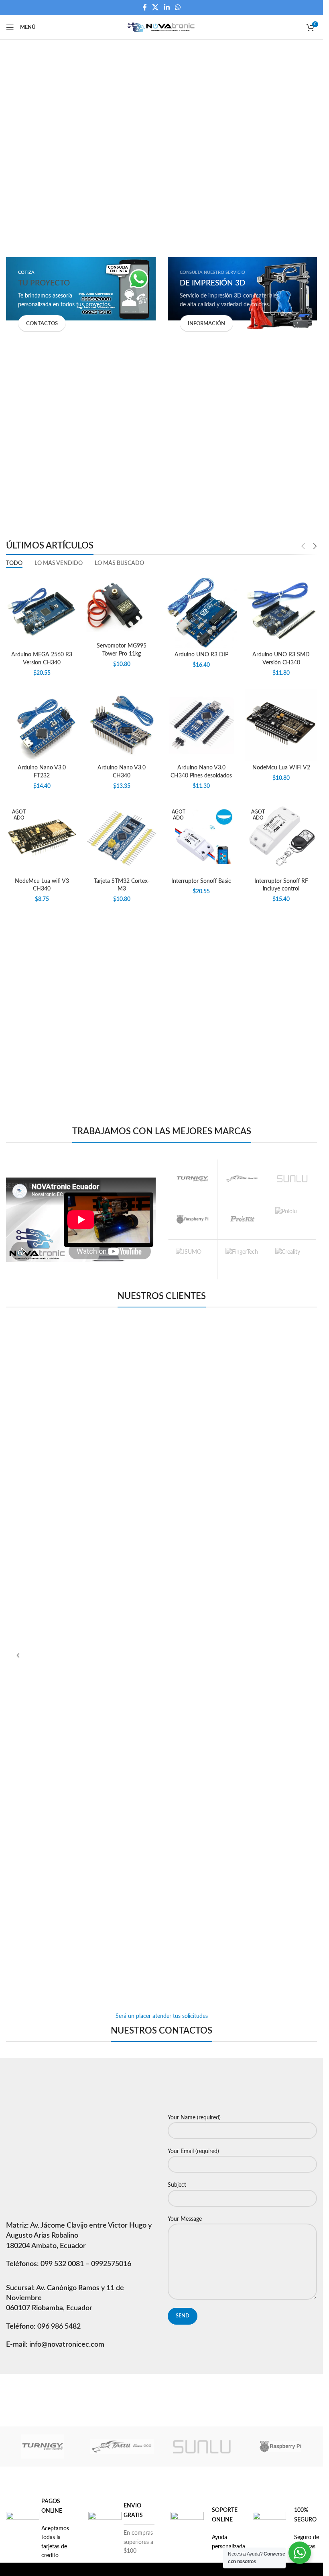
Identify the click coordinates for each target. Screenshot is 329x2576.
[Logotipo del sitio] (161, 27)
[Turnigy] (192, 1179)
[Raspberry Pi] (192, 1219)
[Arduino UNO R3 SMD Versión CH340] (281, 612)
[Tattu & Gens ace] (242, 1179)
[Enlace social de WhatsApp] (178, 7)
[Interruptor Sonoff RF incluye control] (281, 838)
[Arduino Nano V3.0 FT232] (42, 725)
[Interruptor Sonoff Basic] (202, 838)
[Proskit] (242, 1219)
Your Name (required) (194, 2118)
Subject (177, 2185)
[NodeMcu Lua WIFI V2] (281, 725)
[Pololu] (292, 1219)
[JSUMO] (192, 1260)
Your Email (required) (193, 2151)
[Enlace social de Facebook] (145, 7)
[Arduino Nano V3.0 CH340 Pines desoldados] (202, 725)
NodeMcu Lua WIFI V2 (281, 768)
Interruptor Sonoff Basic (201, 881)
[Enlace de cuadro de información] (39, 2528)
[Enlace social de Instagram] (172, 2388)
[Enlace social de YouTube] (192, 2388)
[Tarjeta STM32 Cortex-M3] (122, 838)
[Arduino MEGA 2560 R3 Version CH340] (42, 612)
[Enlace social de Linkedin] (167, 7)
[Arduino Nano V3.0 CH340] (122, 725)
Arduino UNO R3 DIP (201, 655)
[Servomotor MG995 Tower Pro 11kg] (122, 607)
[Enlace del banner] (81, 294)
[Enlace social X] (155, 7)
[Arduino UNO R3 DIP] (202, 612)
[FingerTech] (242, 1260)
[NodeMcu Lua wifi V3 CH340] (42, 838)
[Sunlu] (292, 1179)
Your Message (185, 2219)
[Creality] (292, 1260)
